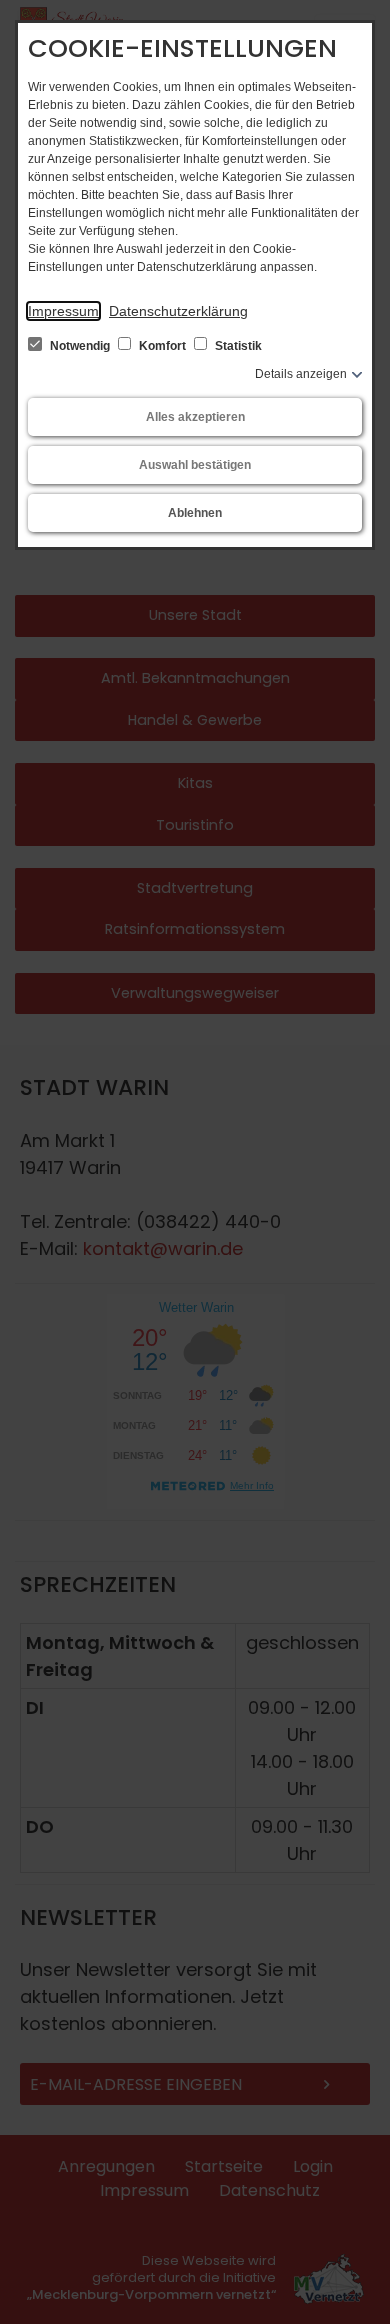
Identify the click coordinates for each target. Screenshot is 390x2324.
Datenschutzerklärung (178, 311)
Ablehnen (195, 513)
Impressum (63, 311)
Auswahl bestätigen (195, 465)
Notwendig (80, 346)
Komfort (162, 346)
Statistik (237, 346)
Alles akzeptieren (195, 417)
